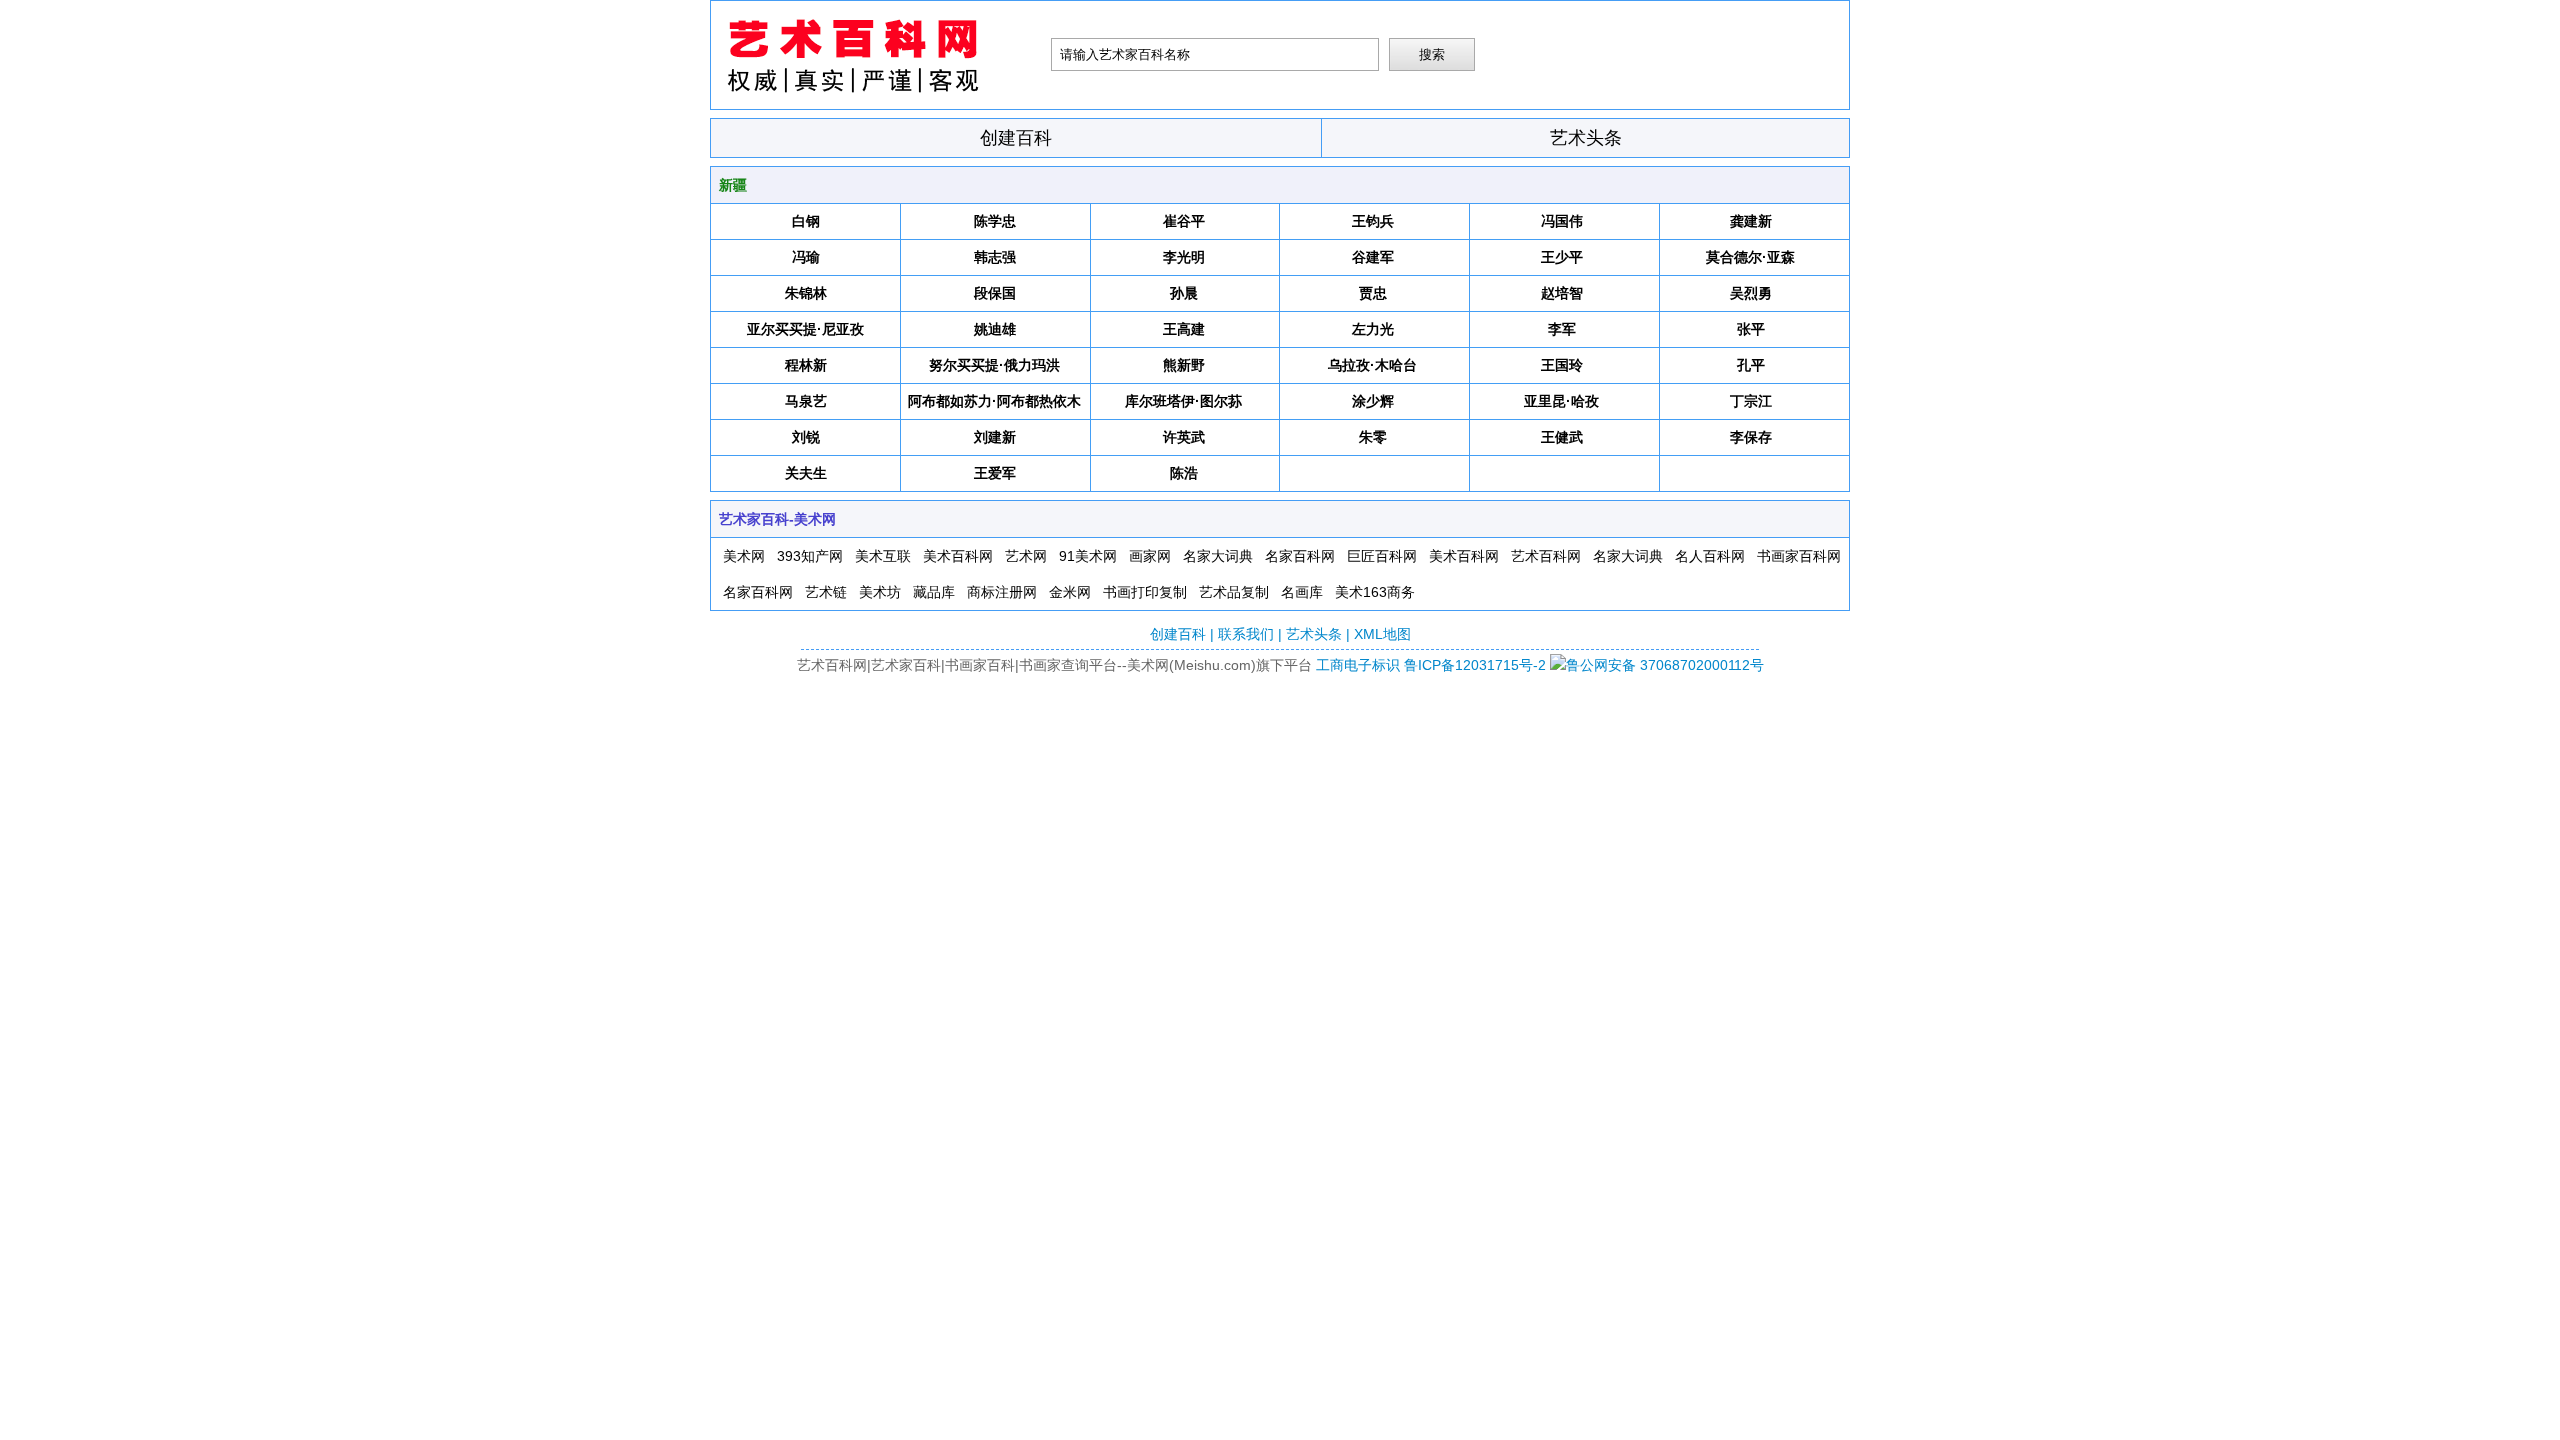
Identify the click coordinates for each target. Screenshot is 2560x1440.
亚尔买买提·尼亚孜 (805, 329)
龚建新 (1751, 221)
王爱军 (995, 473)
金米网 (1070, 592)
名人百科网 (1710, 556)
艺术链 (826, 592)
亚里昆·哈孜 (1561, 401)
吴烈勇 (1751, 293)
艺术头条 (1586, 138)
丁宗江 (1751, 401)
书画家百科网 (1799, 556)
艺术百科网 (1546, 556)
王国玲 (1562, 365)
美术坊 (880, 592)
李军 (1562, 329)
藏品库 (934, 592)
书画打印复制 (1145, 592)
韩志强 (995, 257)
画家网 (1150, 556)
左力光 (1373, 329)
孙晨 (1184, 293)
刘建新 (995, 437)
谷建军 (1373, 257)
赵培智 (1562, 293)
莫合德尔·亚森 (1750, 257)
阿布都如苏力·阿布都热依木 (994, 401)
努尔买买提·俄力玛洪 (994, 365)
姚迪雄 (995, 329)
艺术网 (1026, 556)
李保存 (1751, 437)
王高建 (1184, 329)
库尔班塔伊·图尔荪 (1183, 401)
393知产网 (810, 556)
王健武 (1562, 437)
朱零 (1373, 437)
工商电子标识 (1358, 665)
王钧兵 (1373, 221)
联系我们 (1246, 634)
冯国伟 (1562, 221)
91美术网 (1088, 556)
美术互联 (883, 556)
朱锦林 (806, 293)
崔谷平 (1184, 221)
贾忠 (1373, 293)
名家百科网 (1300, 556)
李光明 (1184, 257)
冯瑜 (806, 257)
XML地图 (1382, 634)
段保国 (995, 293)
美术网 (744, 556)
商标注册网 (1002, 592)
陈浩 (1184, 473)
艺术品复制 (1234, 592)
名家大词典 (1218, 556)
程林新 (806, 365)
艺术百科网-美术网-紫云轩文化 (881, 55)
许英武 (1184, 437)
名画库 (1302, 592)
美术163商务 (1375, 592)
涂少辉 (1373, 401)
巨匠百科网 (1382, 556)
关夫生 (806, 473)
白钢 (806, 221)
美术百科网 (958, 556)
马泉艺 (806, 401)
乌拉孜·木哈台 (1372, 365)
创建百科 (1016, 138)
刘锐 (806, 437)
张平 (1751, 329)
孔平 (1751, 365)
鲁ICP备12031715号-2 (1475, 665)
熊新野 (1184, 365)
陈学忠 (995, 221)
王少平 (1562, 257)
